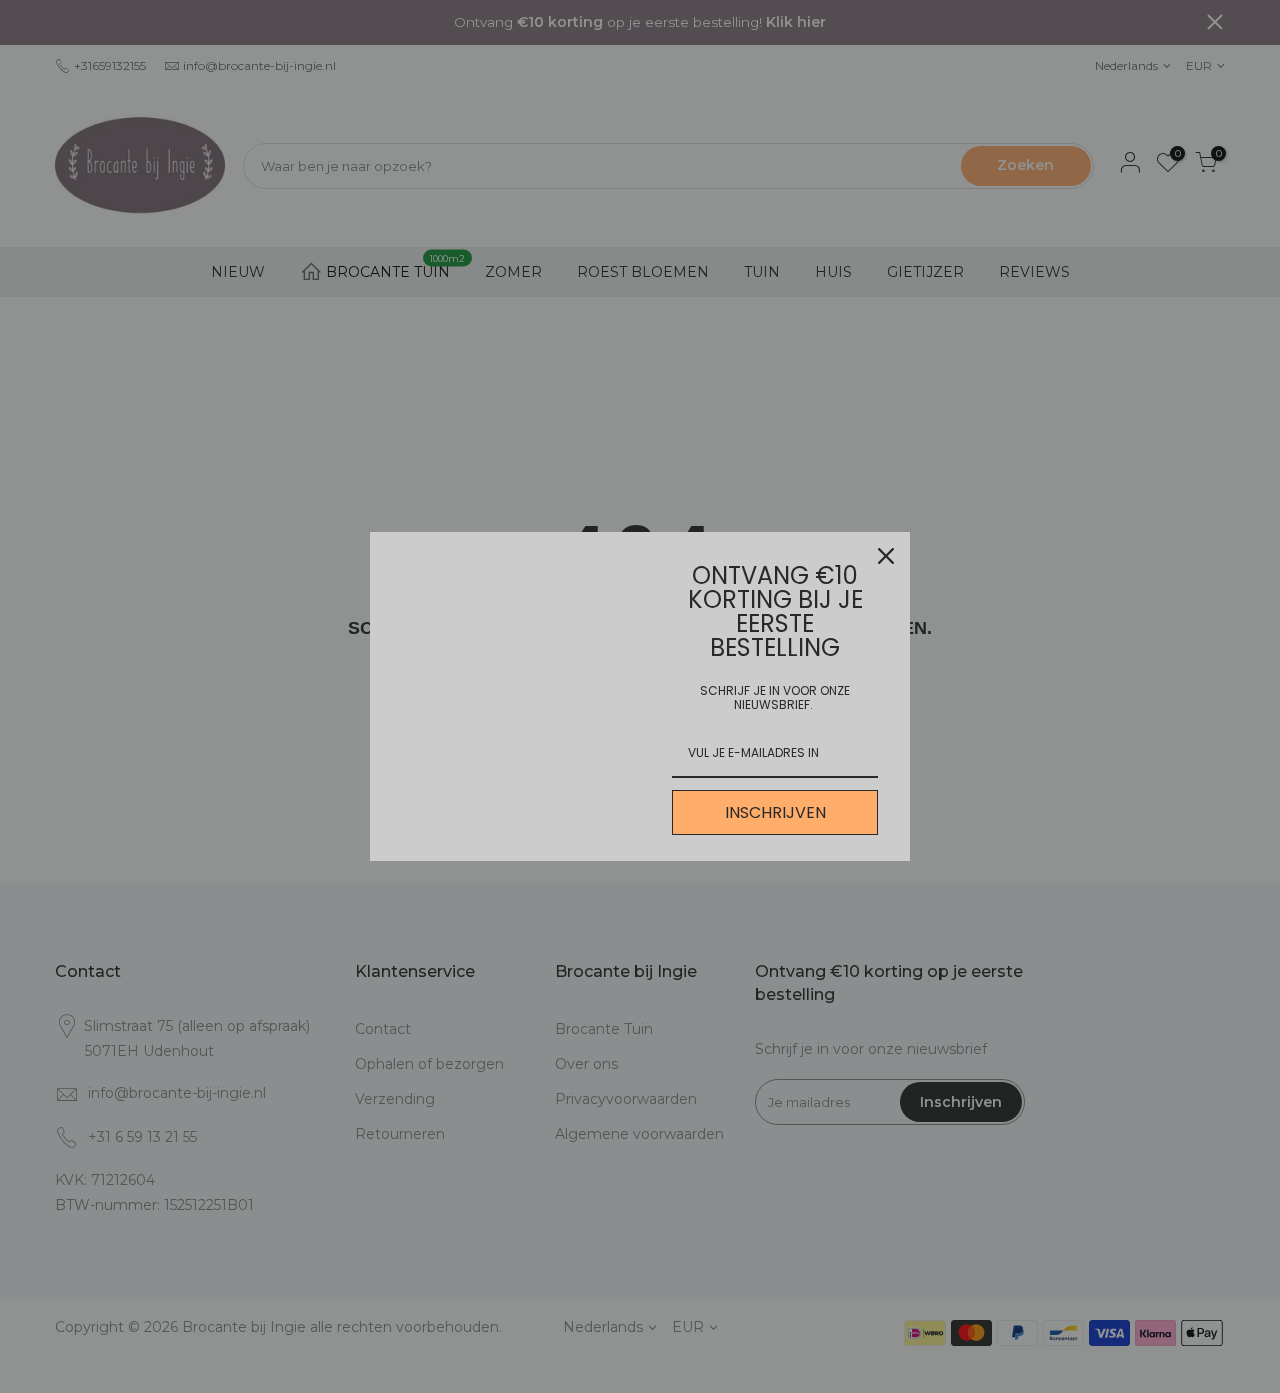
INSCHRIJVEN (775, 812)
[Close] (886, 556)
